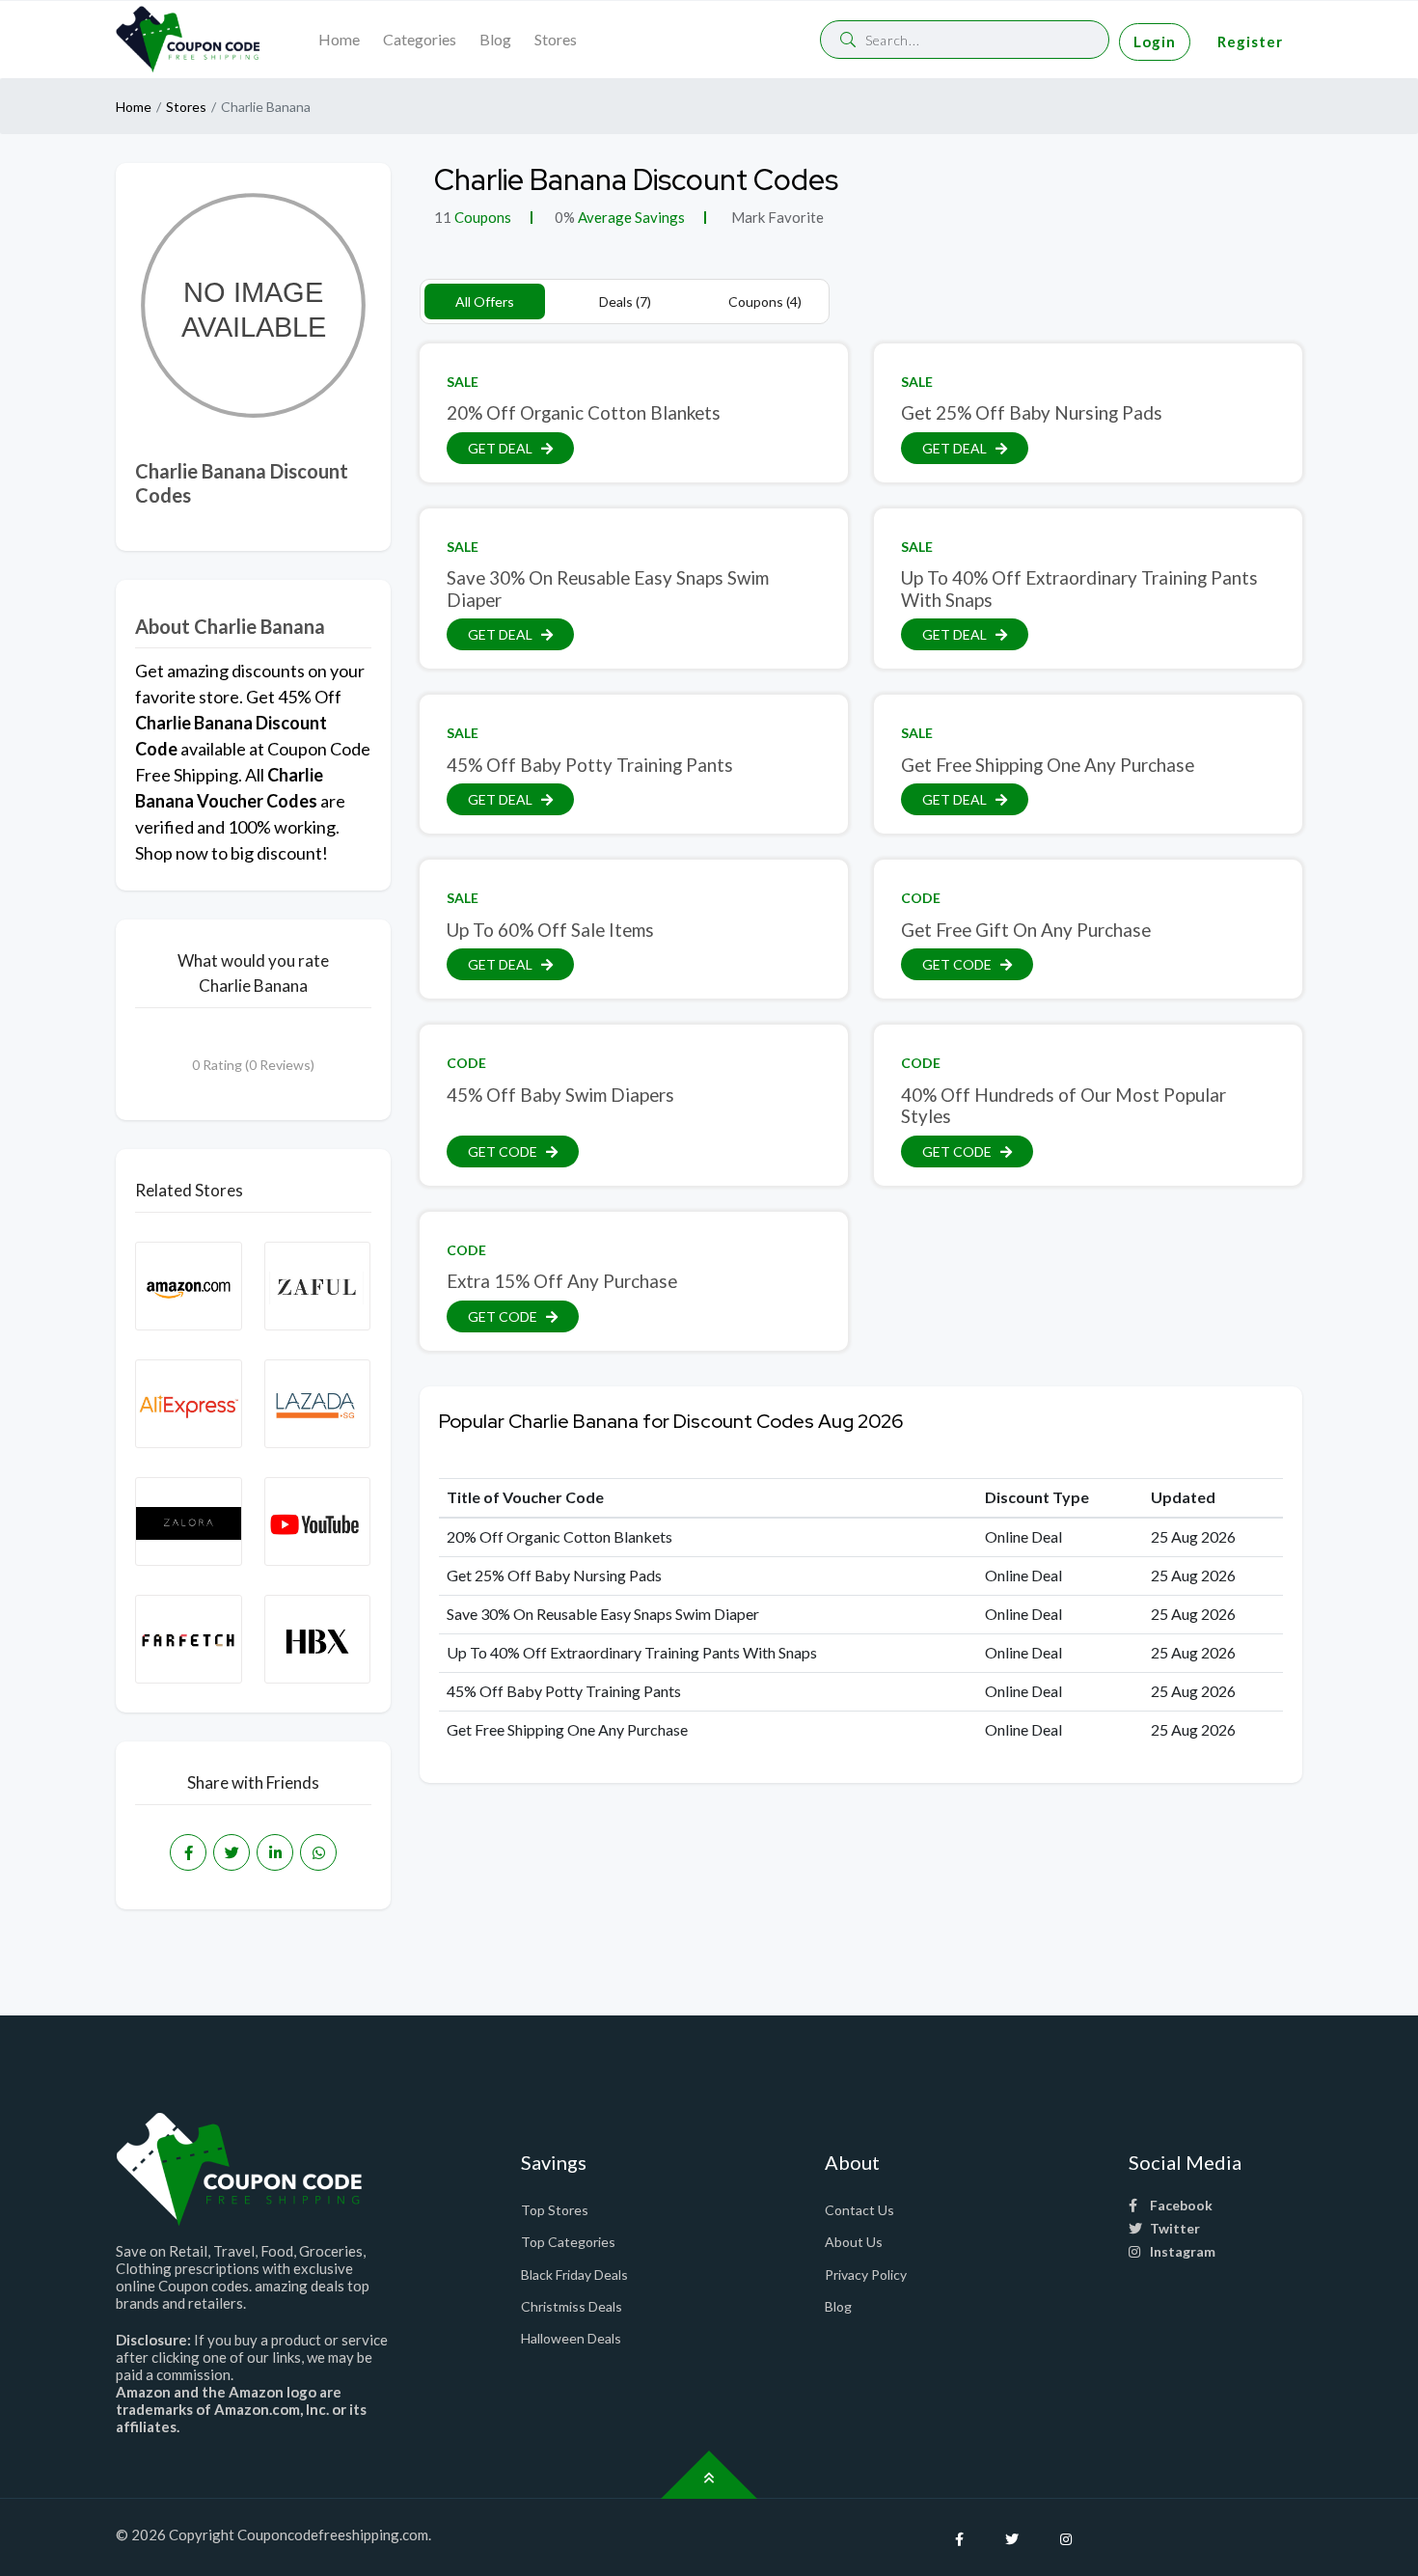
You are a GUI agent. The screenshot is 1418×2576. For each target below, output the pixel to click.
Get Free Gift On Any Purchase (1026, 930)
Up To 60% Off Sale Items (550, 930)
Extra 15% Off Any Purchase (562, 1281)
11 (443, 217)
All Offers (485, 301)
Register (1250, 41)
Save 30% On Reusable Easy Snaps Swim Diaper (608, 589)
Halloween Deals (571, 2338)
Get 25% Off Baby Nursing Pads (1032, 412)
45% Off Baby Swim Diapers (560, 1095)
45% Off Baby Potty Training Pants (590, 765)
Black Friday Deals (574, 2275)
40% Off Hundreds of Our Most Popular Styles (1063, 1106)
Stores (556, 39)
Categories (420, 39)
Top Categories (568, 2242)
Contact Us (859, 2210)
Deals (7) (625, 301)
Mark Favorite (776, 217)
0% (565, 217)
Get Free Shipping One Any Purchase (1048, 765)
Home (339, 39)
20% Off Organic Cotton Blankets (584, 412)
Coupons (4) (765, 301)
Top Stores (555, 2210)
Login (1155, 41)
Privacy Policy (866, 2275)
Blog (495, 39)
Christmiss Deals (572, 2306)
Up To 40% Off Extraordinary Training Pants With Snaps (1079, 589)
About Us (854, 2242)
